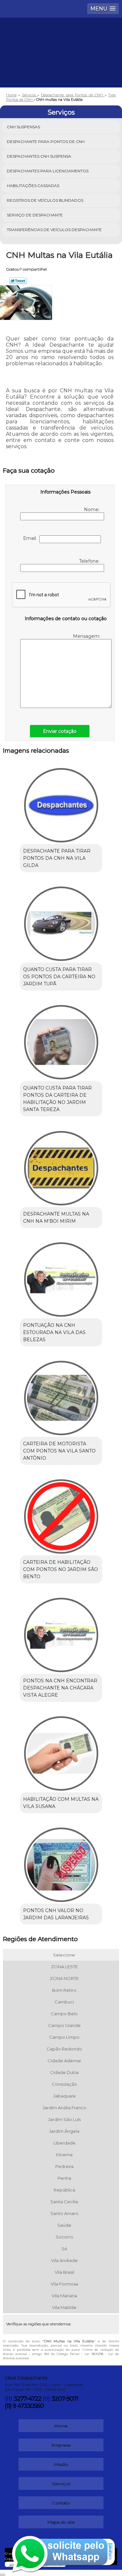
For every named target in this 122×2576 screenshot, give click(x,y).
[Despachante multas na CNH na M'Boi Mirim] (61, 1166)
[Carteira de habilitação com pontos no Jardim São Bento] (61, 1514)
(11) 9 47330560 (24, 2406)
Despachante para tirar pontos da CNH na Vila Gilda (57, 858)
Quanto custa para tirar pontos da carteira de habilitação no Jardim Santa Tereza (57, 1099)
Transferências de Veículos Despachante (54, 230)
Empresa (61, 2445)
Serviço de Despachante (35, 215)
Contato (61, 2503)
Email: (31, 538)
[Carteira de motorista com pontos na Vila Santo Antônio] (61, 1396)
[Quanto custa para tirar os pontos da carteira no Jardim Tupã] (61, 922)
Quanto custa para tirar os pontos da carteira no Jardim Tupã (59, 977)
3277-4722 (27, 2399)
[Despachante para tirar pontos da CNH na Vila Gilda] (61, 803)
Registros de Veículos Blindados (45, 200)
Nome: (92, 510)
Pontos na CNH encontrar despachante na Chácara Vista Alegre (60, 1688)
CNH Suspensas (23, 127)
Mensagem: (87, 636)
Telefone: (90, 561)
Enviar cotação (60, 731)
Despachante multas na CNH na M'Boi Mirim (56, 1217)
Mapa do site (61, 2522)
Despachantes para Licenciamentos (48, 171)
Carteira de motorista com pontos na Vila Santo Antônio (59, 1451)
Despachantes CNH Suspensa (39, 156)
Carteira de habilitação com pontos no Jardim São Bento (61, 1569)
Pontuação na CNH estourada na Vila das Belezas (54, 1332)
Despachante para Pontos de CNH (46, 141)
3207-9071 (65, 2399)
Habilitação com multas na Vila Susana (61, 1803)
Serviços (61, 112)
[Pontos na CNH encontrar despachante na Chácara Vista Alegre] (61, 1633)
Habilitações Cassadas (33, 186)
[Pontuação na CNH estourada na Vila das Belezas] (61, 1277)
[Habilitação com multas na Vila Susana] (61, 1751)
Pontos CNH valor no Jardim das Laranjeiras (56, 1914)
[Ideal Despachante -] (61, 37)
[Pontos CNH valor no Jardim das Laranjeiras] (61, 1863)
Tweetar (18, 281)
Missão (61, 2464)
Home (61, 2426)
